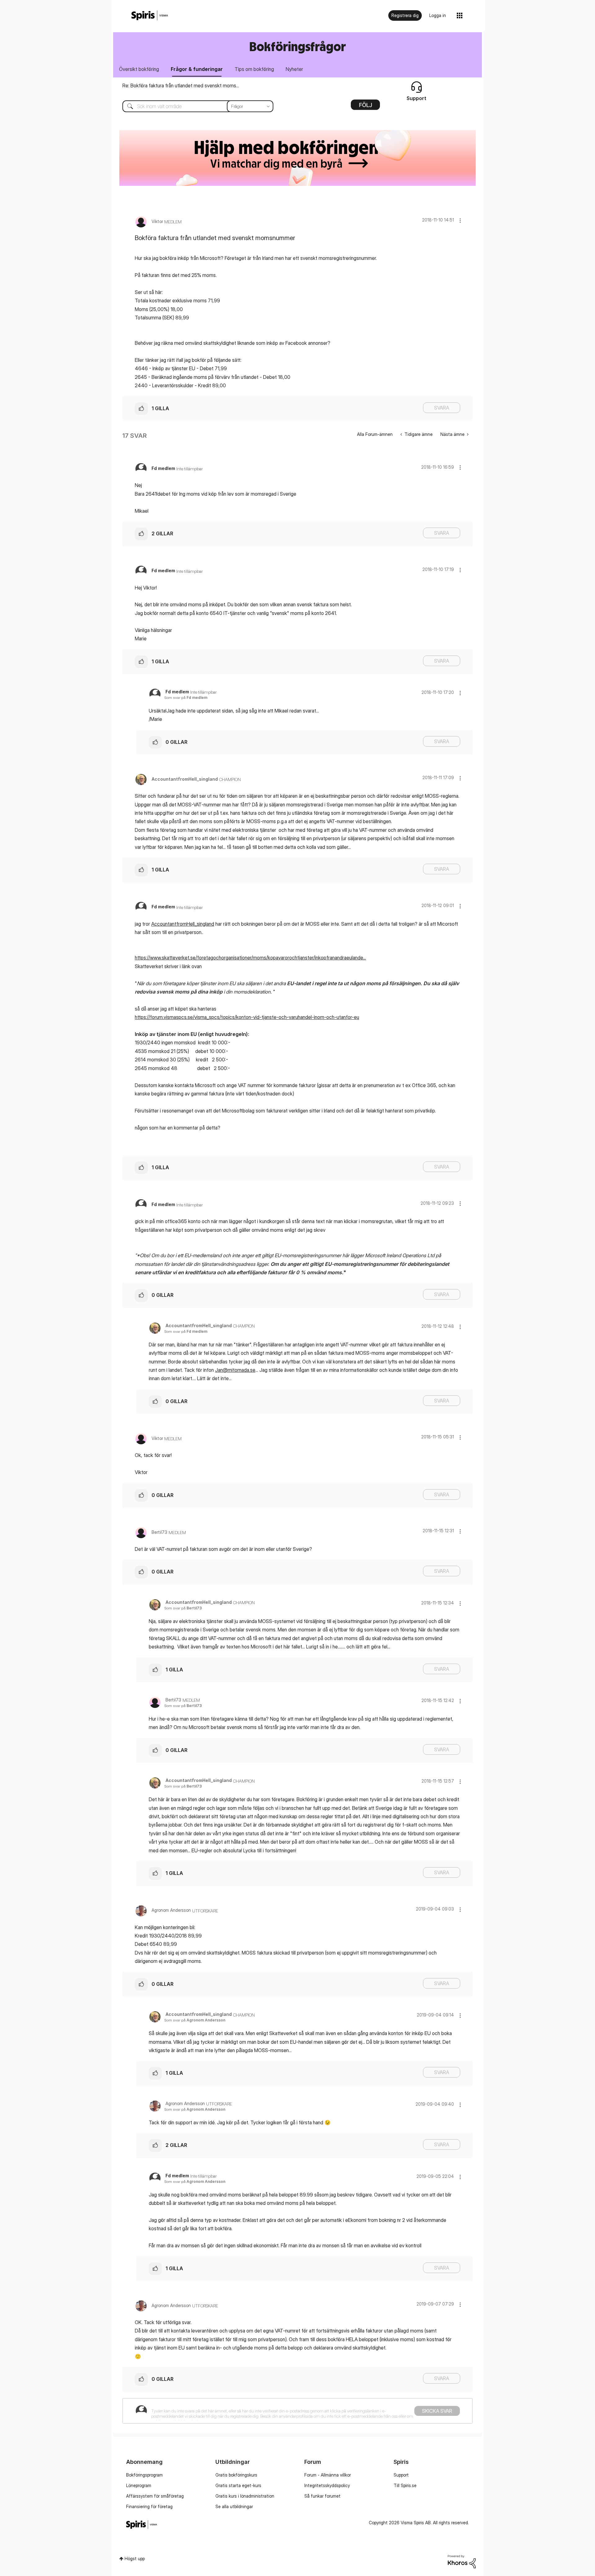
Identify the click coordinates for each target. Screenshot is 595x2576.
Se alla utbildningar (234, 2506)
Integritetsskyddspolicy (327, 2485)
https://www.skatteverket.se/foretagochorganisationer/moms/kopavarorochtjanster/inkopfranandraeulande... (250, 958)
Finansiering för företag (149, 2506)
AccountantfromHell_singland (183, 924)
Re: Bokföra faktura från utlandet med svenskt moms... (181, 86)
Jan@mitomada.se (235, 1370)
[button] (460, 220)
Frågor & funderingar (197, 69)
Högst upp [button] (135, 2558)
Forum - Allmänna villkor (328, 2475)
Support (401, 2475)
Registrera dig (405, 15)
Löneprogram (139, 2485)
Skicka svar (437, 2411)
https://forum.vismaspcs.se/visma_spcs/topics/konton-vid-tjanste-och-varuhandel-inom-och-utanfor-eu (247, 1017)
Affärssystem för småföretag (155, 2496)
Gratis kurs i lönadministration (245, 2496)
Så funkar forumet (322, 2496)
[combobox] (193, 106)
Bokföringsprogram (144, 2475)
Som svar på (186, 698)
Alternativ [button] (365, 107)
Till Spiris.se (405, 2485)
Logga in (438, 15)
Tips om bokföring (254, 69)
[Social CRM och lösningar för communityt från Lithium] (462, 2561)
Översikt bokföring (139, 69)
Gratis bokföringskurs (236, 2475)
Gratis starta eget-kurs (238, 2485)
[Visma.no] (150, 16)
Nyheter (294, 69)
